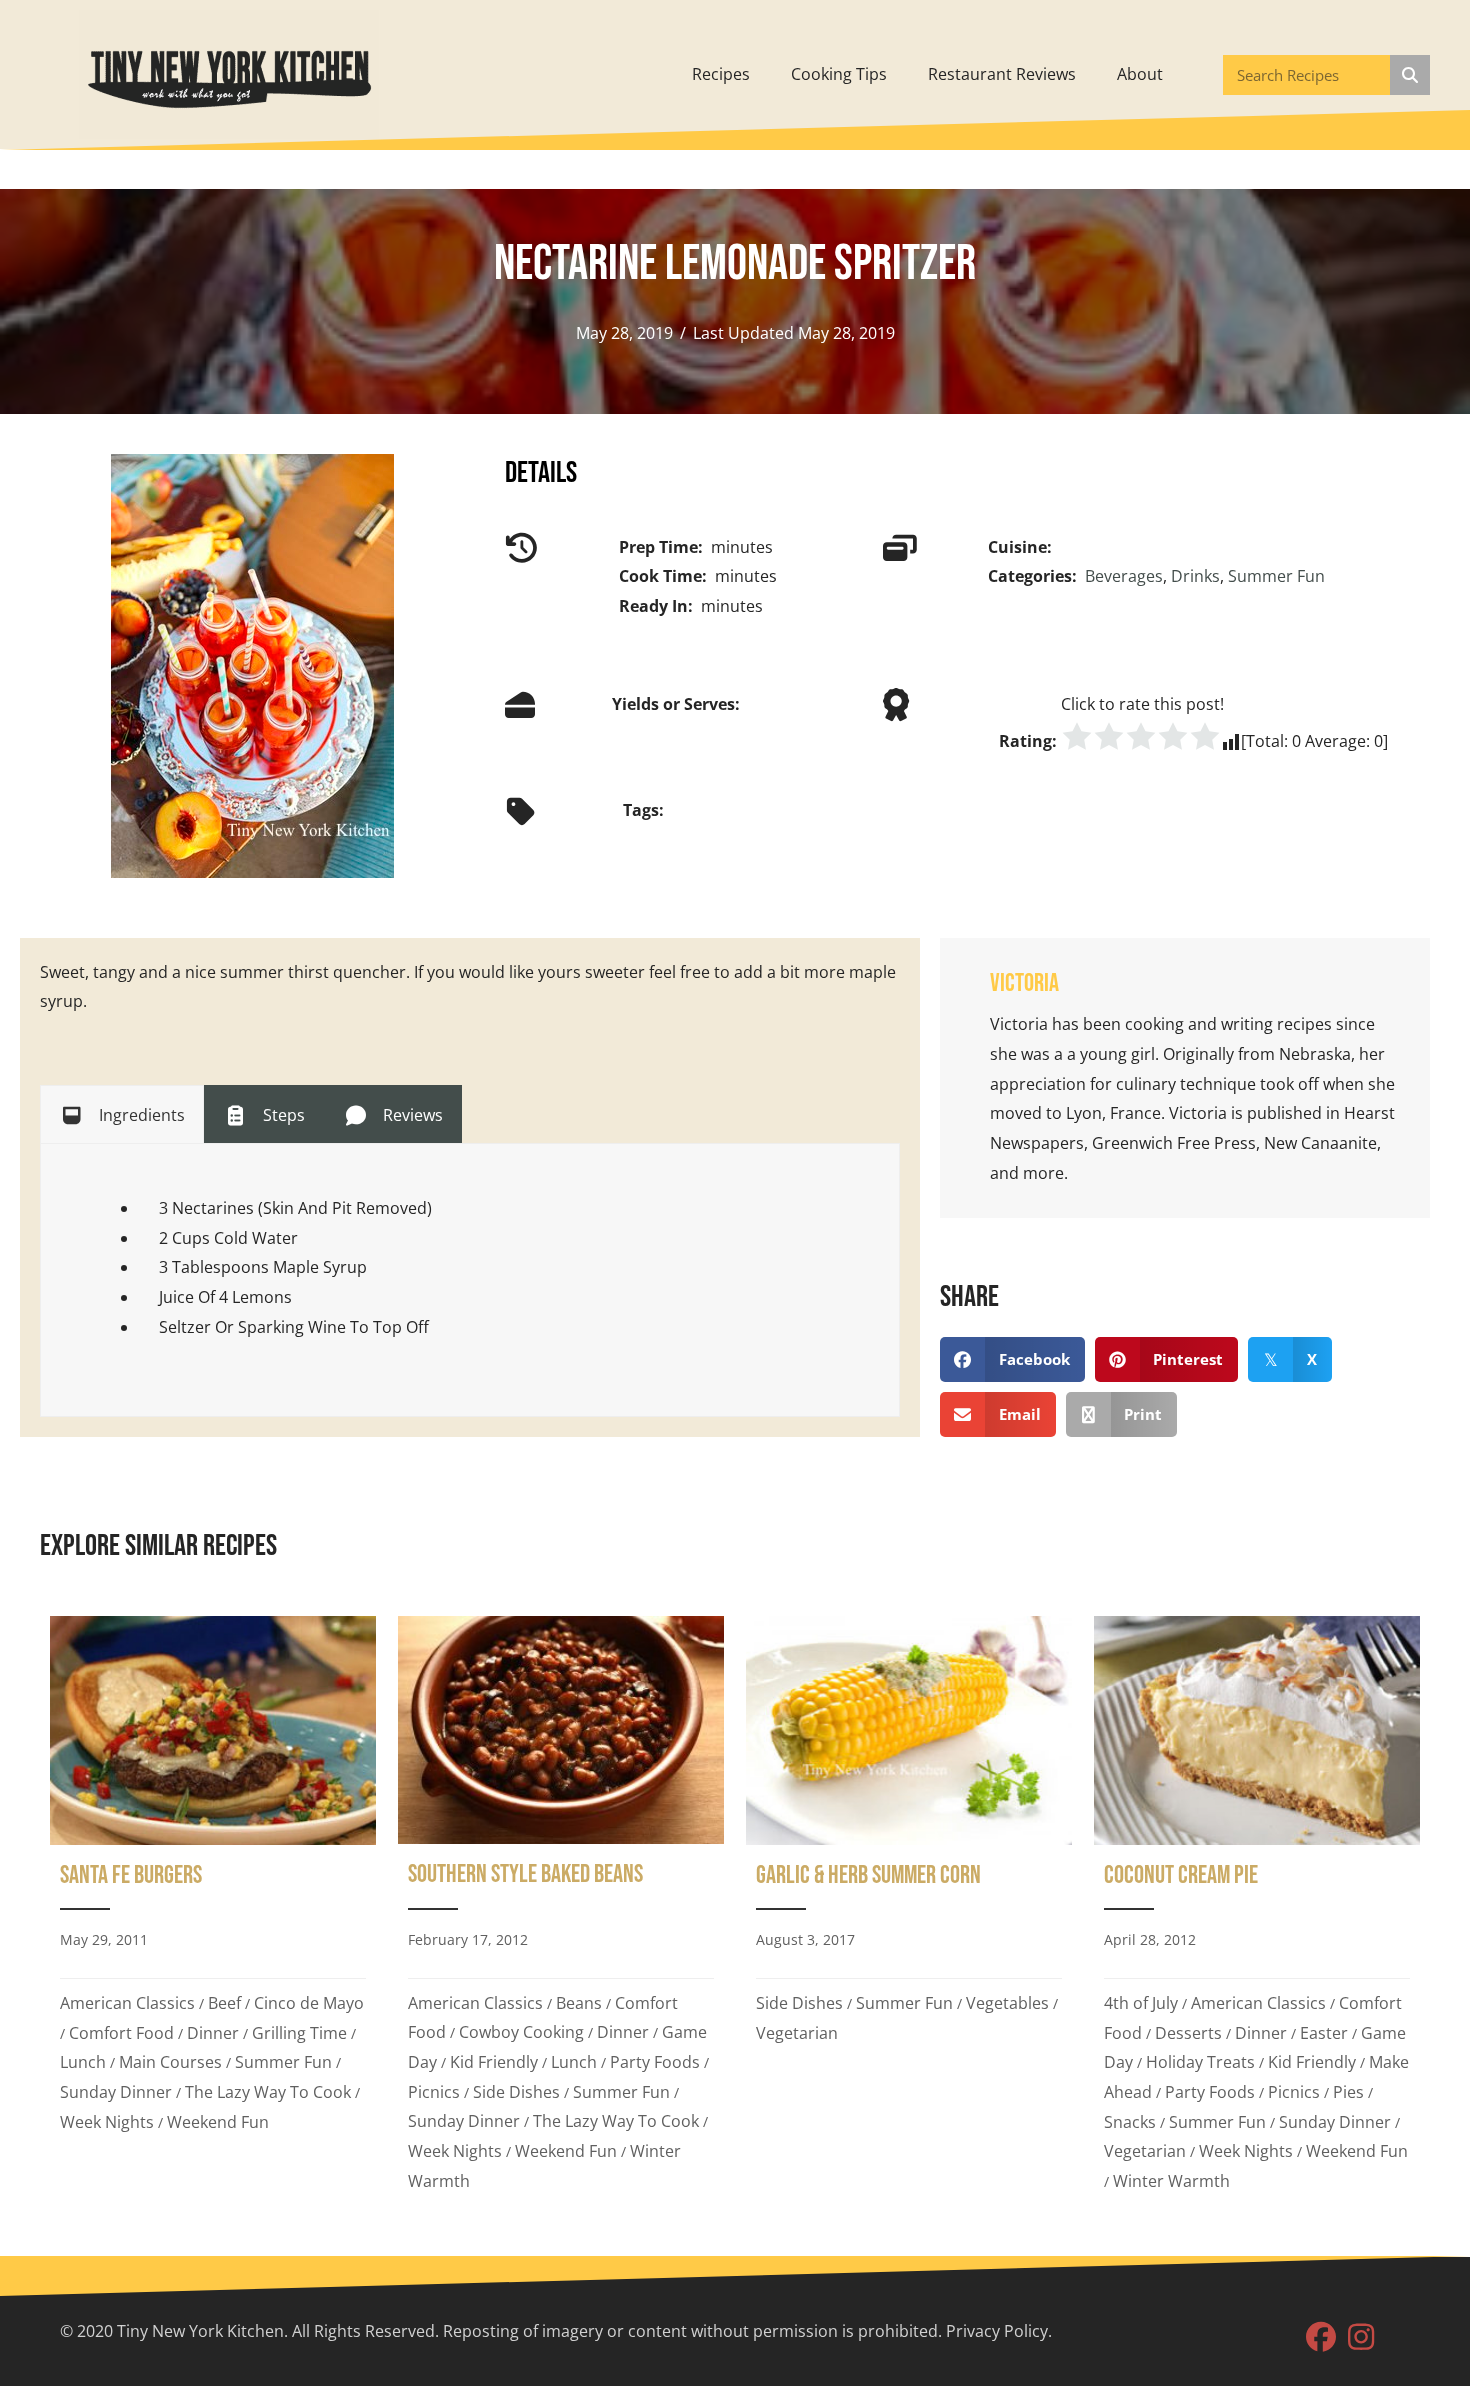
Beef (224, 2003)
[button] (1321, 2337)
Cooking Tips (839, 74)
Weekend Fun (218, 2122)
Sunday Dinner (116, 2092)
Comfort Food (121, 2033)
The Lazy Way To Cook (268, 2092)
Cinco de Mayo (309, 2003)
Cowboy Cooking (521, 2032)
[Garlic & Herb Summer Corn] (909, 1911)
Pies (1348, 2092)
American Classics (127, 2003)
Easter (1324, 2033)
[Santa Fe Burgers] (213, 1911)
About (1140, 74)
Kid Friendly (494, 2062)
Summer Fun (1276, 576)
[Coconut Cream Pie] (1257, 1911)
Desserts (1188, 2033)
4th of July (1141, 2003)
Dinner (213, 2033)
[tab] (122, 1114)
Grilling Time (299, 2033)
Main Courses (170, 2062)
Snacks (1130, 2122)
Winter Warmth (1171, 2181)
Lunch (83, 2062)
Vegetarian (797, 2033)
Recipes (721, 74)
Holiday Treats (1200, 2062)
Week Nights (107, 2122)
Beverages (1124, 576)
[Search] (1410, 75)
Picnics (434, 2092)
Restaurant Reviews (1002, 74)
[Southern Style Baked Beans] (561, 1911)
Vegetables (1007, 2003)
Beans (579, 2003)
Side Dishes (516, 2092)
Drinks (1195, 576)
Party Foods (655, 2062)
